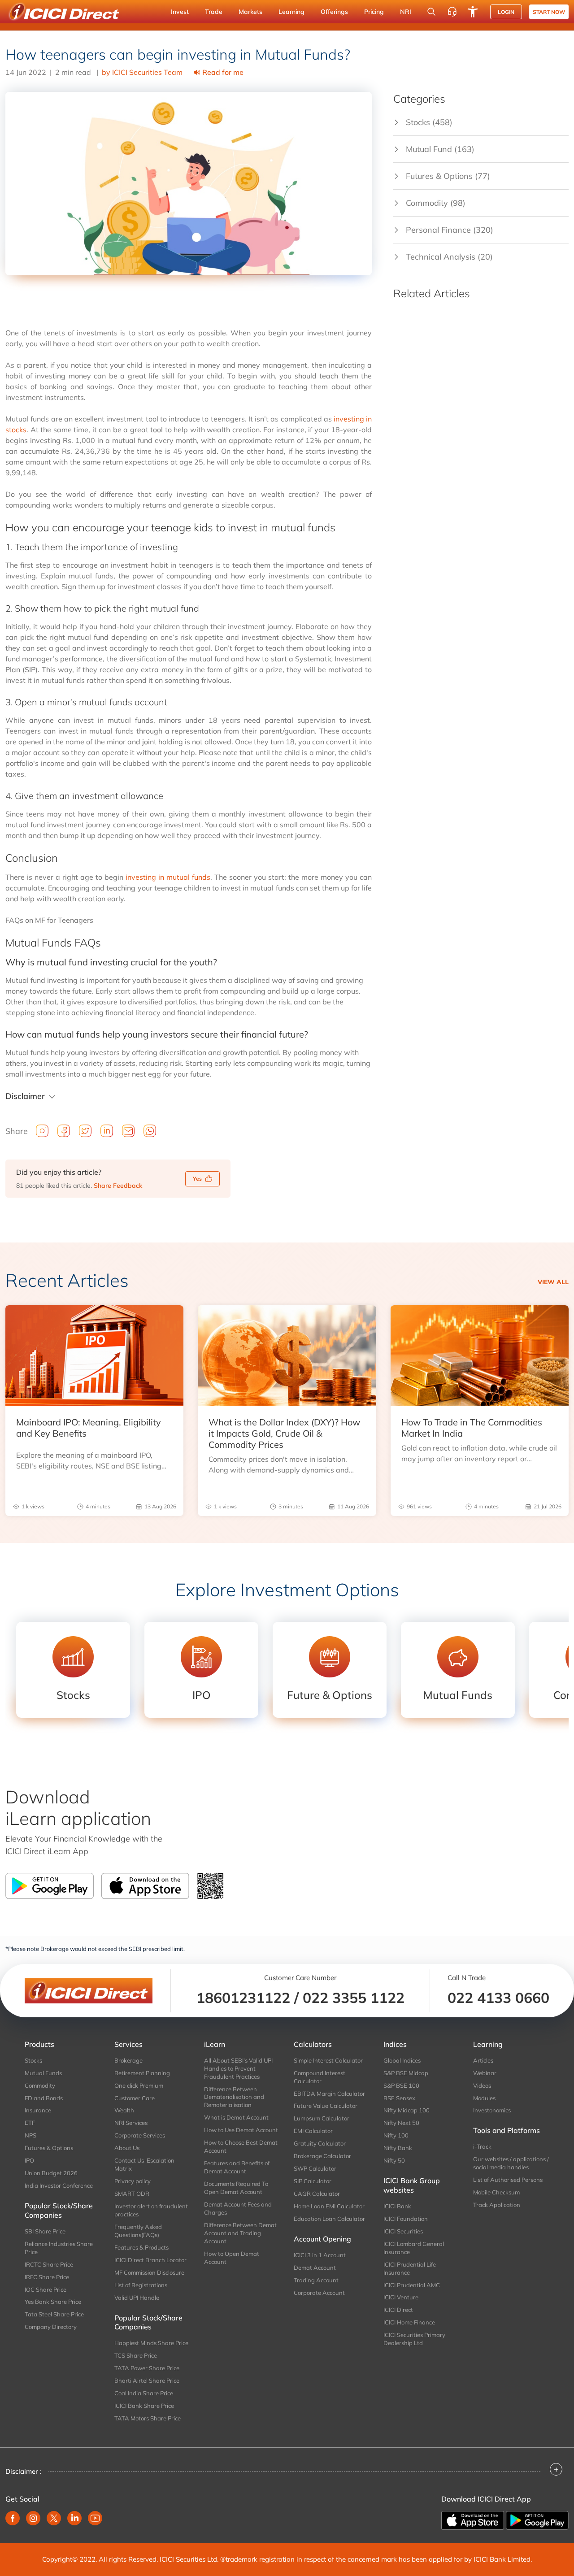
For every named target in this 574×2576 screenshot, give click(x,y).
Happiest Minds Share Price (151, 2343)
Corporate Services (140, 2135)
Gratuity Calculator (320, 2143)
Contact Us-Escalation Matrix (144, 2164)
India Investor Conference (59, 2185)
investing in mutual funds (168, 877)
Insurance (38, 2110)
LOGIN (506, 12)
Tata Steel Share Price (54, 2314)
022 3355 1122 (354, 1998)
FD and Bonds (44, 2098)
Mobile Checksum (496, 2192)
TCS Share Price (136, 2355)
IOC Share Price (46, 2289)
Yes (197, 1179)
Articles (483, 2060)
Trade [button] (214, 12)
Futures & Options (49, 2148)
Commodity (40, 2085)
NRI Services (131, 2123)
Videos (482, 2085)
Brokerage (128, 2060)
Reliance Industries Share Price (59, 2248)
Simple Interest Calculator (328, 2060)
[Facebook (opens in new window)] (13, 2518)
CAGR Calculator (317, 2194)
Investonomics (492, 2110)
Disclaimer (25, 1096)
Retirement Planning (142, 2073)
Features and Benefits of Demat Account (237, 2167)
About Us (127, 2148)
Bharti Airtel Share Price (147, 2381)
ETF (30, 2123)
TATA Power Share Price (147, 2368)
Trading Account (316, 2280)
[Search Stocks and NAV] (431, 12)
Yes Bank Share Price (53, 2302)
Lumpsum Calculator (322, 2118)
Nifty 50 (394, 2160)
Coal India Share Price (144, 2393)
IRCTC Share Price (49, 2264)
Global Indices (402, 2060)
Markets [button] (250, 12)
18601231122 (243, 1998)
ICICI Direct (398, 2310)
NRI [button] (406, 12)
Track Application (497, 2205)
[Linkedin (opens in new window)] (74, 2518)
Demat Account (315, 2268)
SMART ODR (132, 2194)
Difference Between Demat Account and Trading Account (240, 2233)
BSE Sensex (399, 2098)
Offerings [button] (334, 12)
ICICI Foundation (406, 2219)
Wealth (124, 2110)
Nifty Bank (398, 2148)
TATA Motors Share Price (148, 2418)
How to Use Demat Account (241, 2130)
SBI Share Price (45, 2231)
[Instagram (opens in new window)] (33, 2518)
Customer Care (135, 2098)
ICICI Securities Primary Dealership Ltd (414, 2339)
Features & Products (141, 2247)
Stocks (33, 2060)
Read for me (223, 72)
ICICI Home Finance (409, 2322)
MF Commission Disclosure (149, 2272)
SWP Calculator (315, 2168)
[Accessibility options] (473, 12)
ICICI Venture (401, 2297)
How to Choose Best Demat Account (241, 2146)
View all (553, 1282)
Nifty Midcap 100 (407, 2110)
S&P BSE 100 (401, 2085)
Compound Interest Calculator (320, 2077)
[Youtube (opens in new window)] (95, 2518)
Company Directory (51, 2327)
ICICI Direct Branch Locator (150, 2260)
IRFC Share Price (47, 2277)
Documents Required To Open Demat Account (236, 2188)
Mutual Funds (43, 2073)
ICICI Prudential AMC (412, 2285)
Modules (484, 2098)
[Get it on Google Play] (537, 2520)
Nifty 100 (396, 2135)
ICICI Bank (397, 2206)
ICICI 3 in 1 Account (320, 2255)
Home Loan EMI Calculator (329, 2206)
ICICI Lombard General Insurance (414, 2248)
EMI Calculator (313, 2131)
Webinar (485, 2073)
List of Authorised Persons (508, 2180)
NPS (30, 2135)
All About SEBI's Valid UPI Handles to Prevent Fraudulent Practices (238, 2068)
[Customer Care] (452, 12)
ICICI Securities (403, 2231)
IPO (29, 2160)
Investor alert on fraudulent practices (151, 2210)
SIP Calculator (313, 2181)
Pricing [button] (374, 12)
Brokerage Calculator (322, 2156)
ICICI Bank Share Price (144, 2406)
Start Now (549, 12)
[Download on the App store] (474, 2520)
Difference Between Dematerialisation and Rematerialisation (234, 2097)
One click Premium (139, 2085)
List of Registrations (141, 2285)
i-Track (482, 2146)
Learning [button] (291, 12)
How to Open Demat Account (232, 2258)
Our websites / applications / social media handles (511, 2163)
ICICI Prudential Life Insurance (410, 2268)
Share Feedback (118, 1186)
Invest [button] (180, 12)
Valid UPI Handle (137, 2298)
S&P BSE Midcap (406, 2073)
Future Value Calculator (326, 2106)
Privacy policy (133, 2181)
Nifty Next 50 (401, 2123)
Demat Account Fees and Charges (238, 2208)
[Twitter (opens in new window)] (54, 2518)
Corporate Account (319, 2293)
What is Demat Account (236, 2117)
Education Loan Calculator (329, 2219)
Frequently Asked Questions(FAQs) (138, 2231)
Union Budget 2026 (51, 2173)
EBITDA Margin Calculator (329, 2094)
